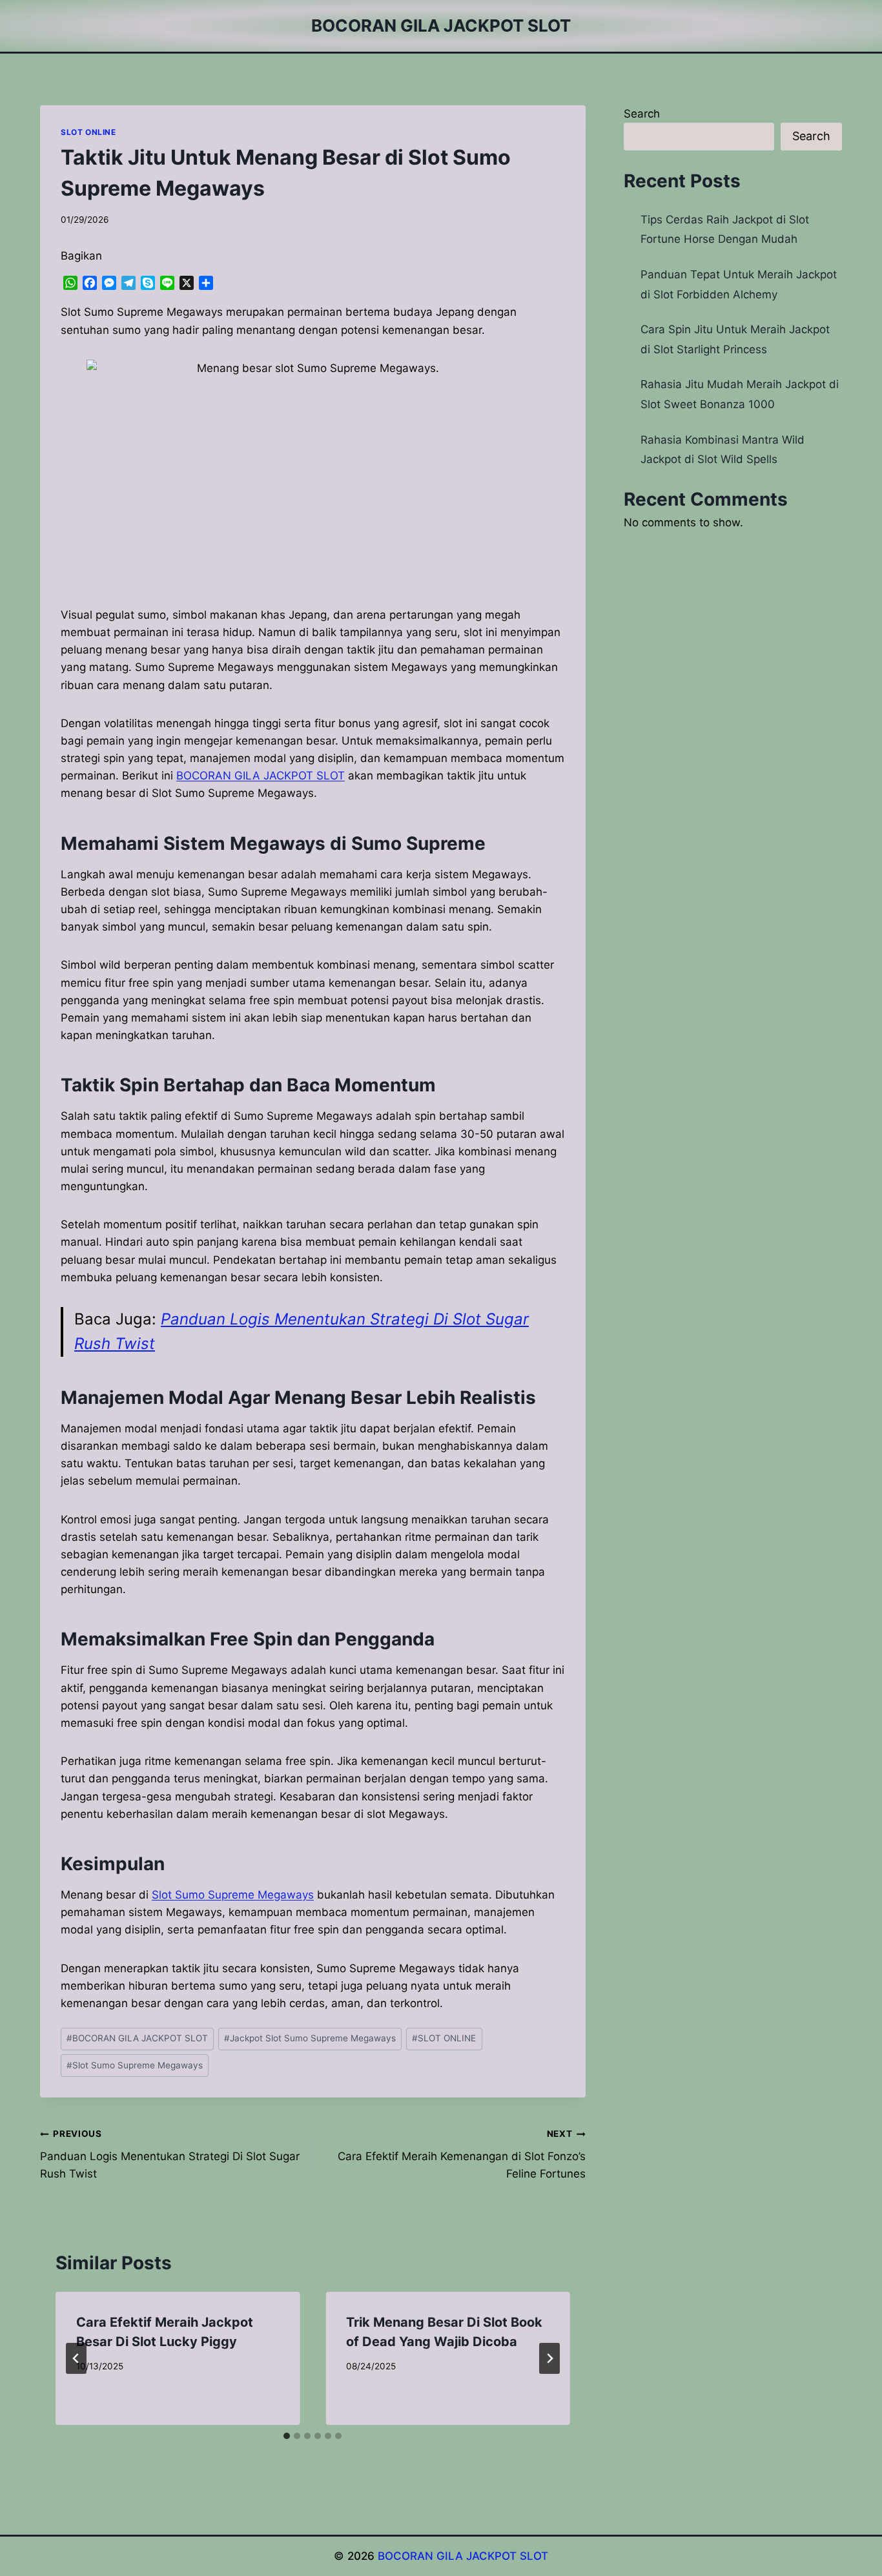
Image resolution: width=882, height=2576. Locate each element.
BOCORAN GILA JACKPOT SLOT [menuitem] (261, 776)
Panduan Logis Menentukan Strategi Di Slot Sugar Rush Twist (170, 2154)
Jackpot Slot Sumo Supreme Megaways (310, 2038)
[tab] (287, 2436)
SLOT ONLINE (88, 132)
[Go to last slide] (76, 2358)
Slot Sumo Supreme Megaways (233, 1895)
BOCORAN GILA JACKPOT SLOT (137, 2038)
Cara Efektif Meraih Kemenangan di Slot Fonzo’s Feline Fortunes (461, 2154)
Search (642, 114)
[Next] (549, 2358)
